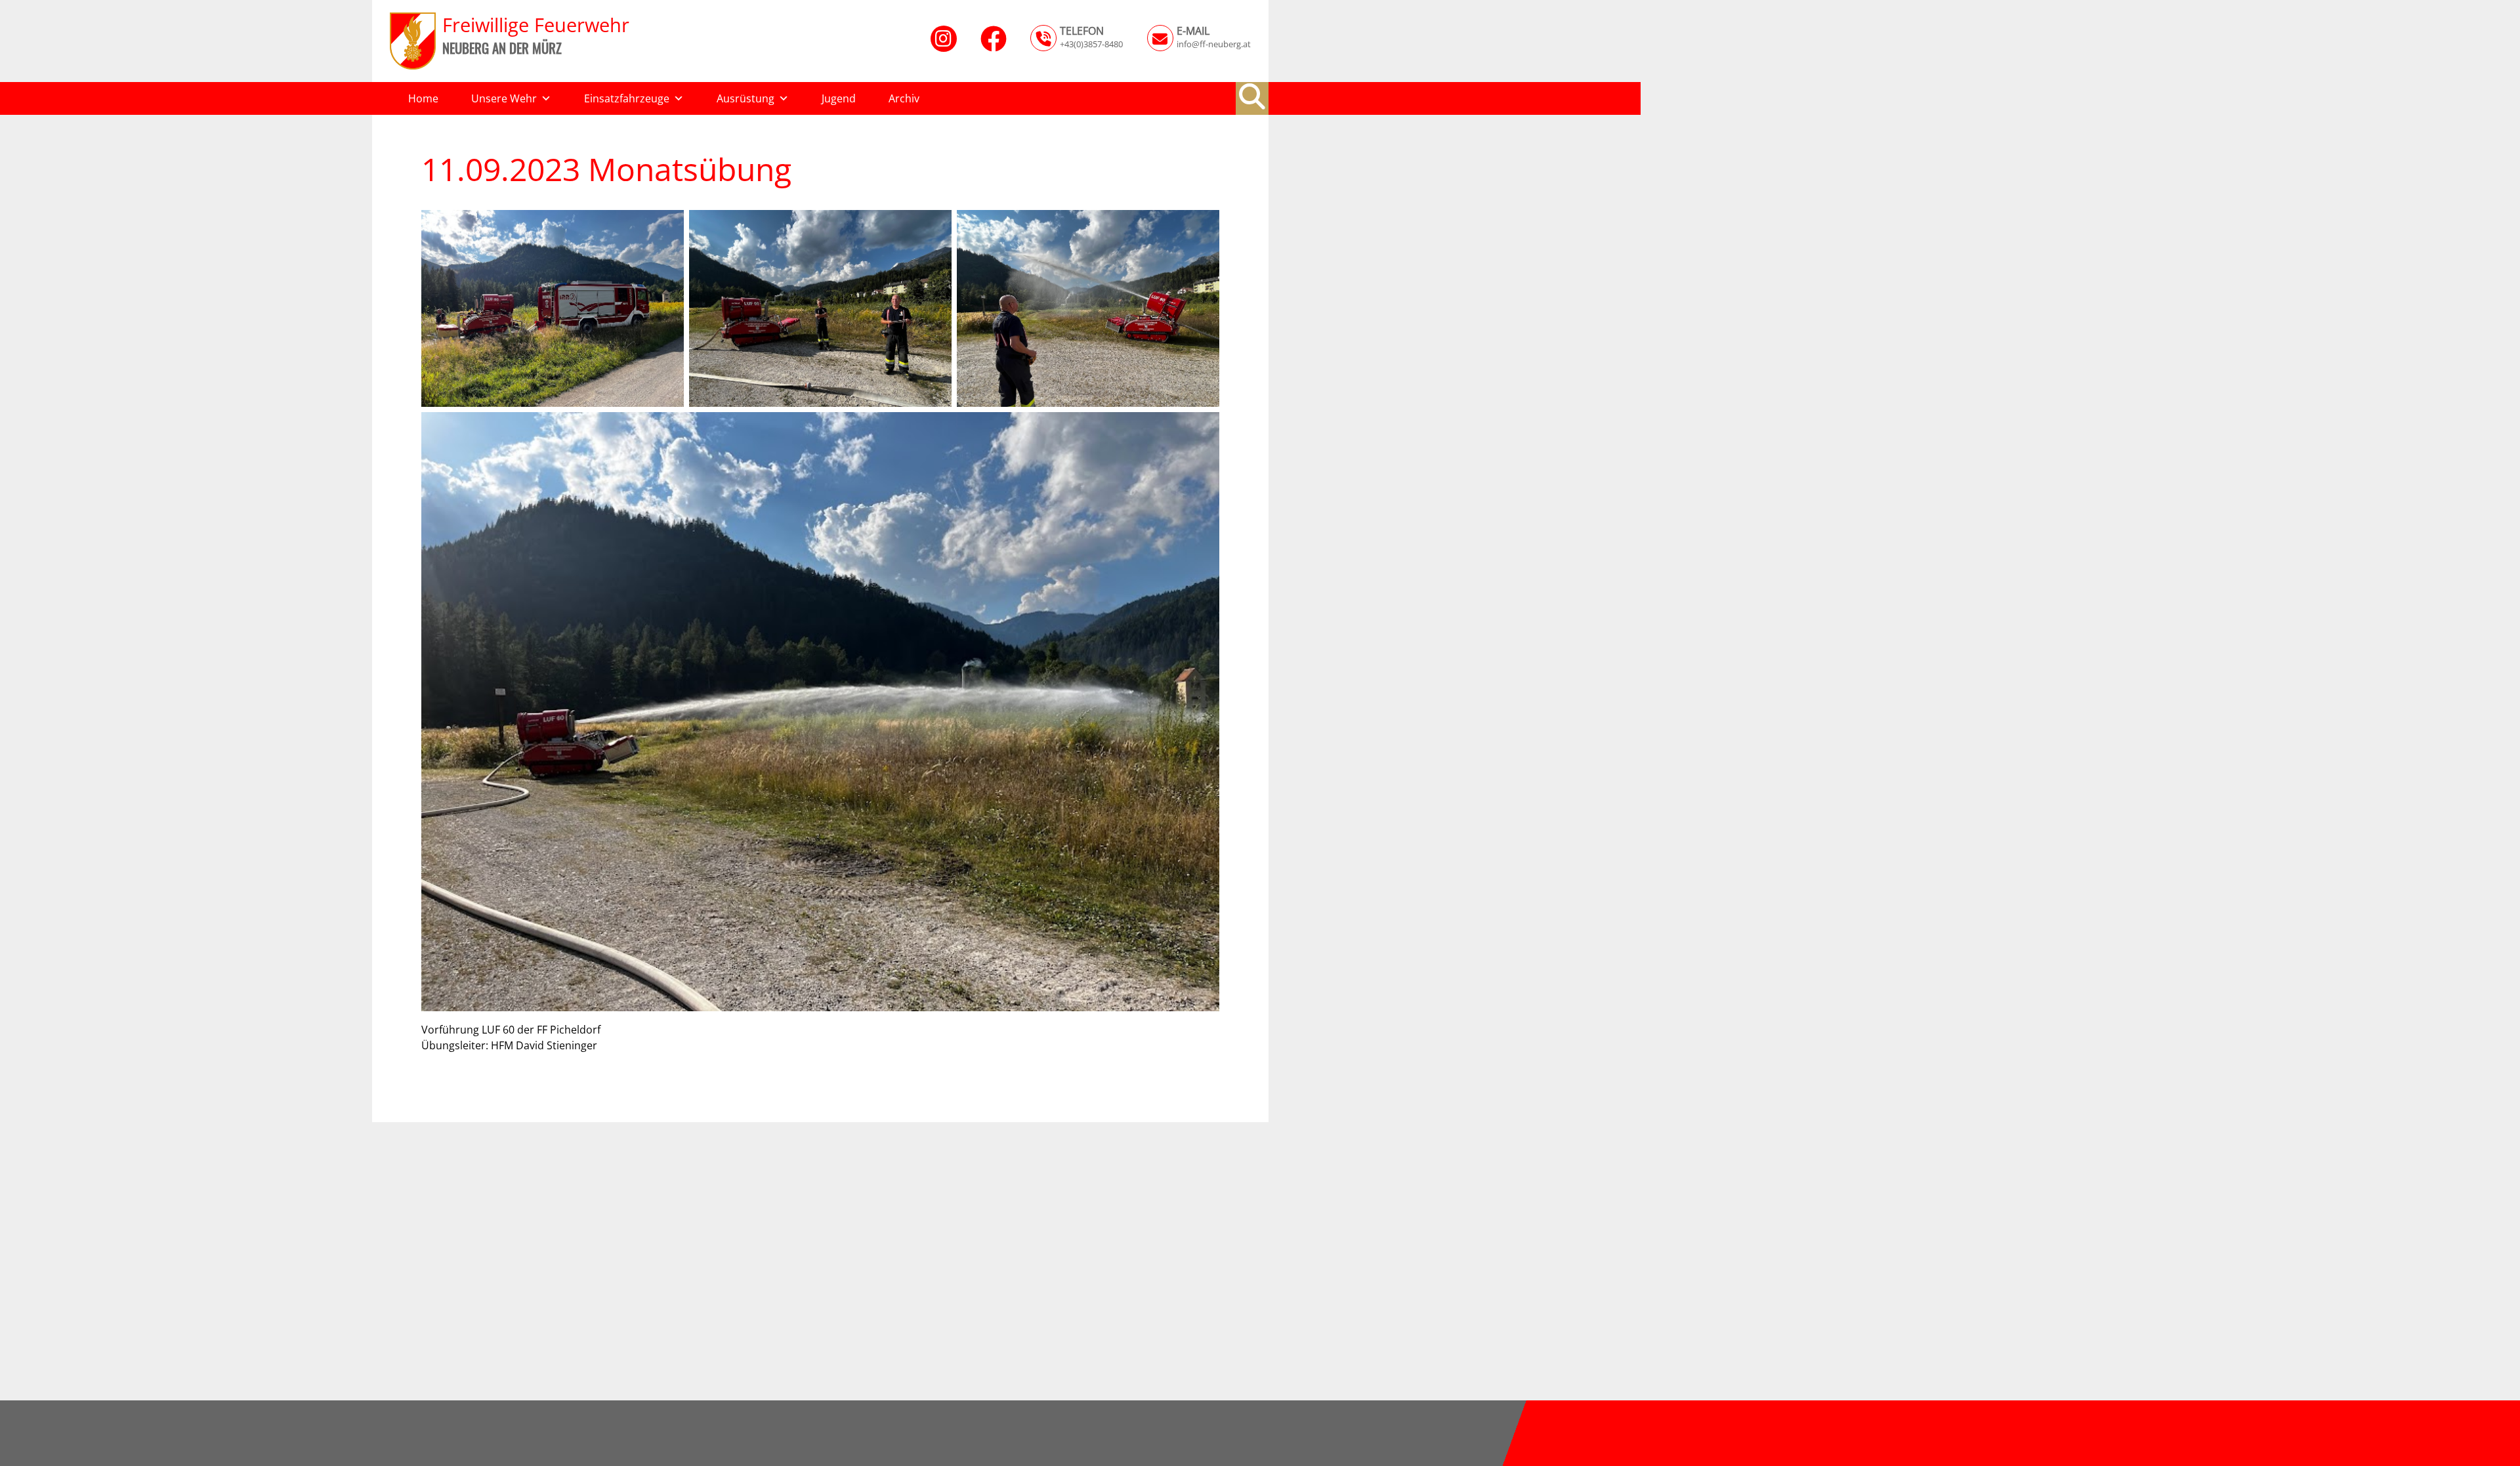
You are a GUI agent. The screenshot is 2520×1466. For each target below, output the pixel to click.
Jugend (839, 98)
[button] (1252, 96)
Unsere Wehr (504, 98)
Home (423, 98)
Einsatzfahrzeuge (627, 98)
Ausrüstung (745, 98)
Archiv (904, 98)
